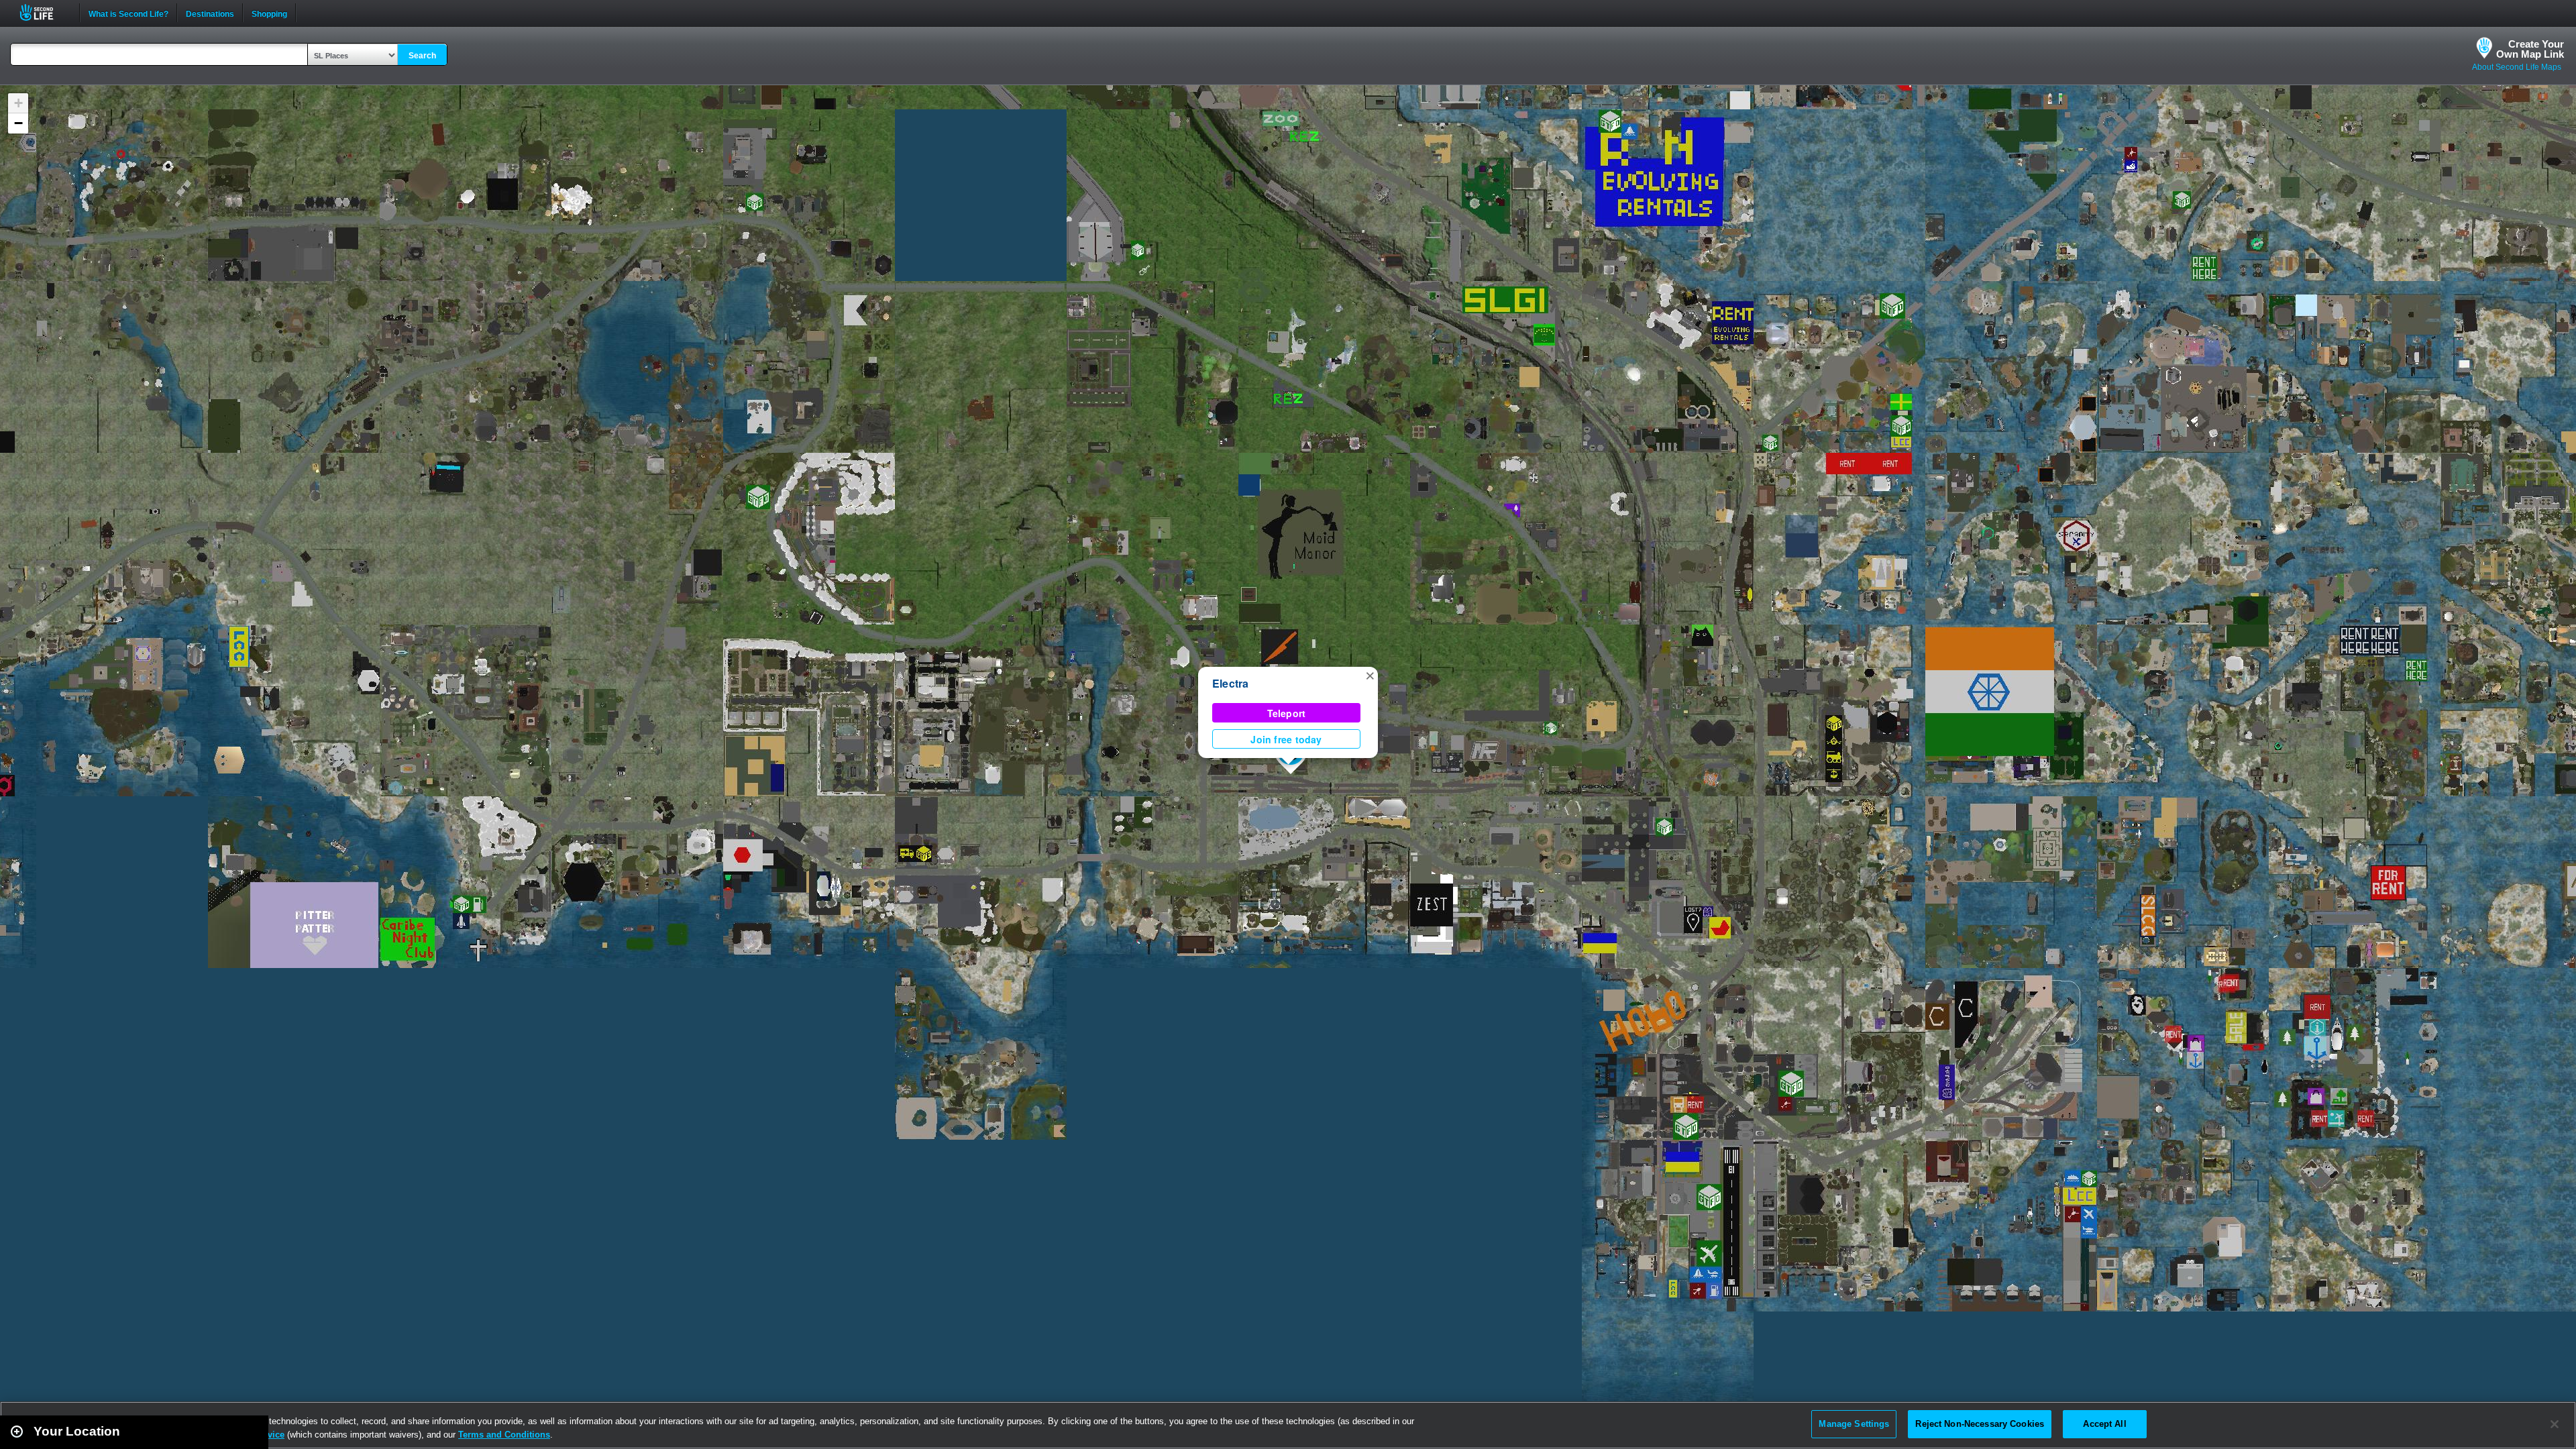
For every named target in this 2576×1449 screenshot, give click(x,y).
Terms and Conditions (504, 1435)
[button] (1370, 675)
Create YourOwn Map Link (2530, 49)
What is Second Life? (128, 13)
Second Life (44, 12)
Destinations (210, 13)
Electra (1231, 683)
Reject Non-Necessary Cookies (1980, 1424)
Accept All (2104, 1424)
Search (422, 56)
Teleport (1287, 713)
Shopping (269, 13)
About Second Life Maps (2517, 67)
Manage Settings (1854, 1424)
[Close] (2555, 1424)
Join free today (1286, 739)
